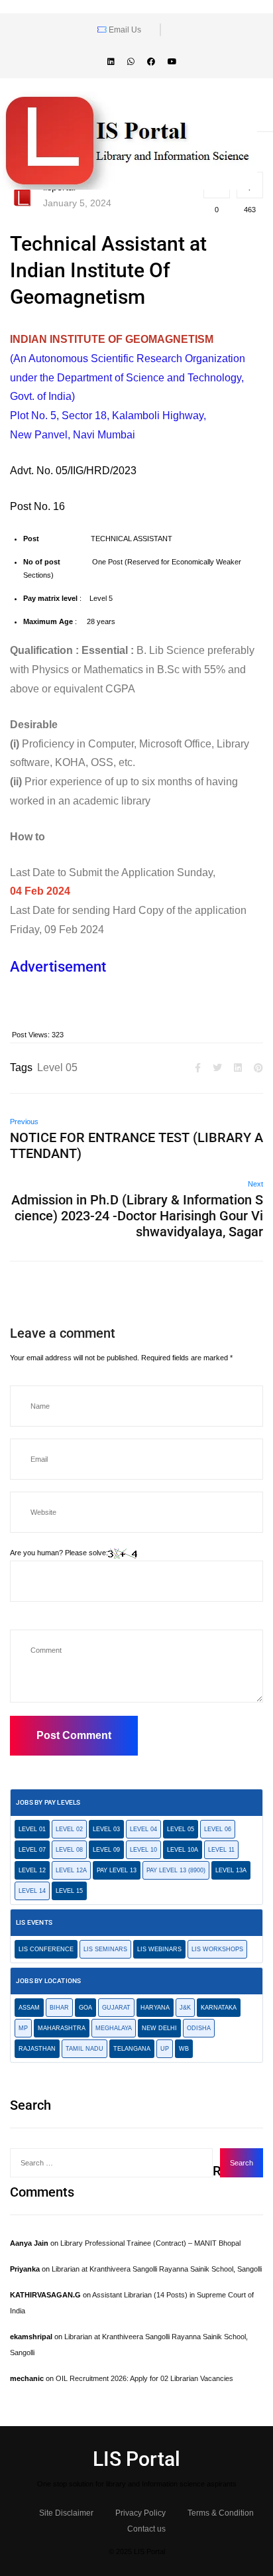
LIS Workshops (217, 1949)
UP (165, 2049)
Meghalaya (114, 2028)
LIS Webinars (159, 1949)
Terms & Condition (221, 2513)
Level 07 (32, 1850)
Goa (85, 2008)
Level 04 (143, 1829)
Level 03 (106, 1829)
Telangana (132, 2049)
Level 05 (57, 1067)
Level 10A (183, 1850)
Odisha (199, 2028)
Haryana (155, 2008)
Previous (24, 1122)
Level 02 (69, 1829)
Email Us (124, 30)
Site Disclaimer (66, 2513)
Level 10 (143, 1850)
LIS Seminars (105, 1949)
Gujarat (116, 2008)
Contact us (146, 2529)
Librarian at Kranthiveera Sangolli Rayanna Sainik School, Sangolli (157, 2269)
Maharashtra (62, 2028)
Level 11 (221, 1850)
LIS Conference (46, 1949)
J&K (185, 2008)
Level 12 (32, 1870)
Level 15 (69, 1891)
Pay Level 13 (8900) (176, 1870)
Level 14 (32, 1891)
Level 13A (231, 1870)
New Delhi (159, 2028)
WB (184, 2049)
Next (255, 1184)
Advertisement (60, 967)
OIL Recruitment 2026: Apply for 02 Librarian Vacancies (144, 2378)
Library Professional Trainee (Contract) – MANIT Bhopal (150, 2243)
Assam (29, 2008)
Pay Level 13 (117, 1870)
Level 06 (218, 1829)
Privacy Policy (140, 2513)
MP (23, 2028)
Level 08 (69, 1850)
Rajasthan (37, 2049)
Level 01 (32, 1829)
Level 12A (71, 1870)
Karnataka (219, 2008)
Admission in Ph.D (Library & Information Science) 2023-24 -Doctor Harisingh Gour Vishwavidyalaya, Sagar (137, 1216)
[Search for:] (111, 2163)
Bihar (59, 2008)
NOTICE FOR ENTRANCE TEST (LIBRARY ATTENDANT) (136, 1145)
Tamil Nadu (84, 2049)
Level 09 (106, 1850)
